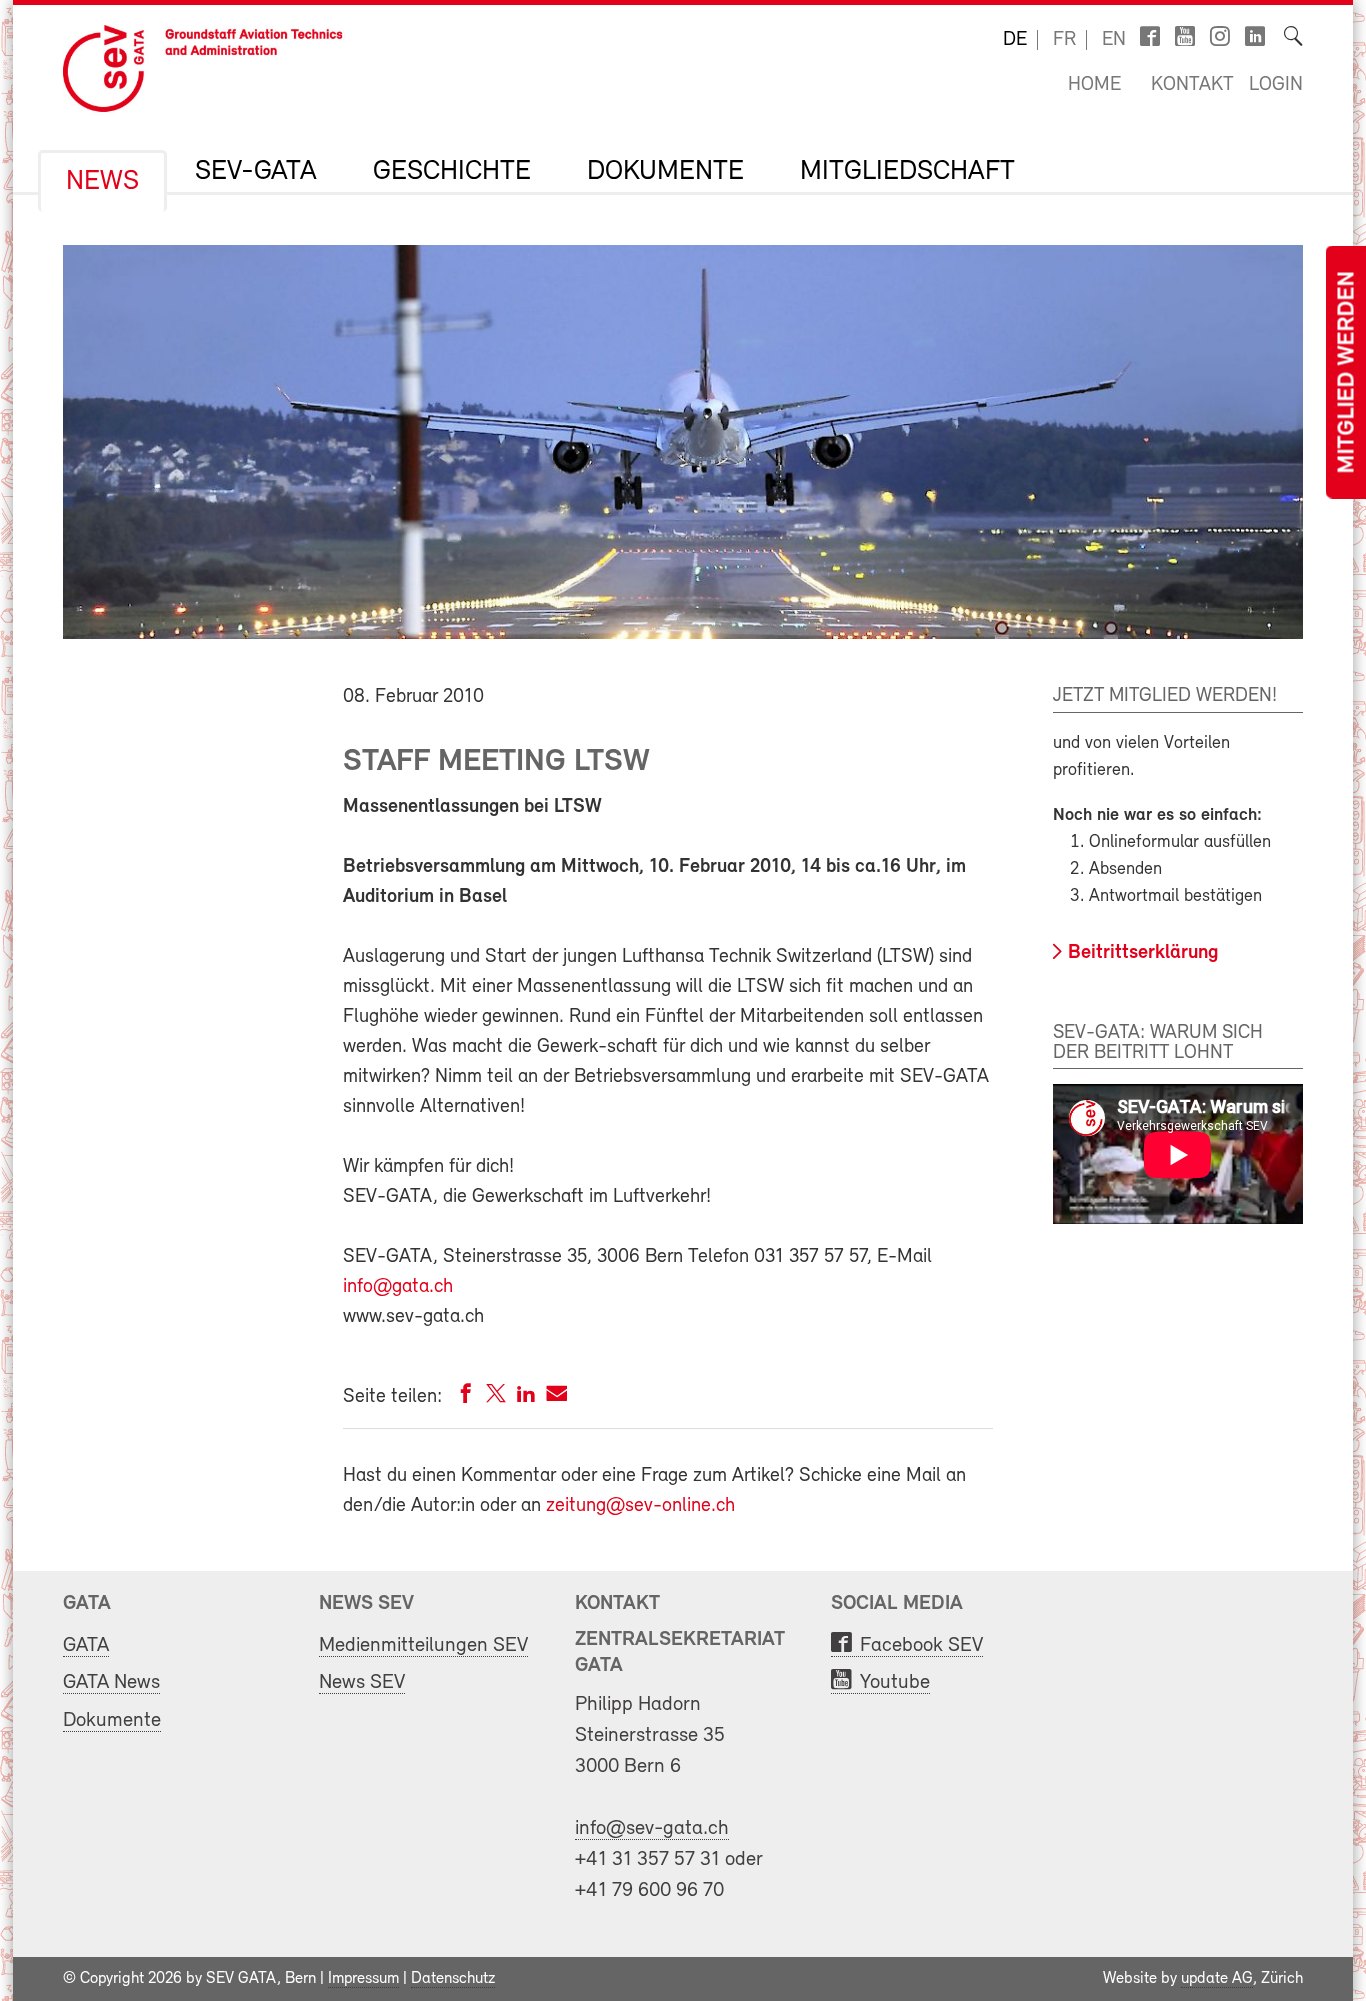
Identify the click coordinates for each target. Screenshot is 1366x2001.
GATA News (111, 1682)
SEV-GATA (256, 172)
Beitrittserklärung (1143, 953)
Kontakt (1192, 85)
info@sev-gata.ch (652, 1828)
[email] (556, 1397)
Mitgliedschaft (907, 172)
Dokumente (665, 172)
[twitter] (496, 1397)
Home (1094, 85)
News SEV (362, 1682)
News (102, 182)
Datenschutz (453, 1979)
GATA (86, 1645)
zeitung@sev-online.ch (640, 1506)
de (1015, 40)
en (1114, 40)
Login (1276, 85)
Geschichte (452, 172)
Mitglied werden (1348, 372)
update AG (1217, 1979)
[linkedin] (526, 1397)
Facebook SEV (921, 1645)
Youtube (895, 1682)
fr (1064, 40)
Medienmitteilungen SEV (423, 1645)
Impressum (363, 1979)
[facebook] (466, 1397)
